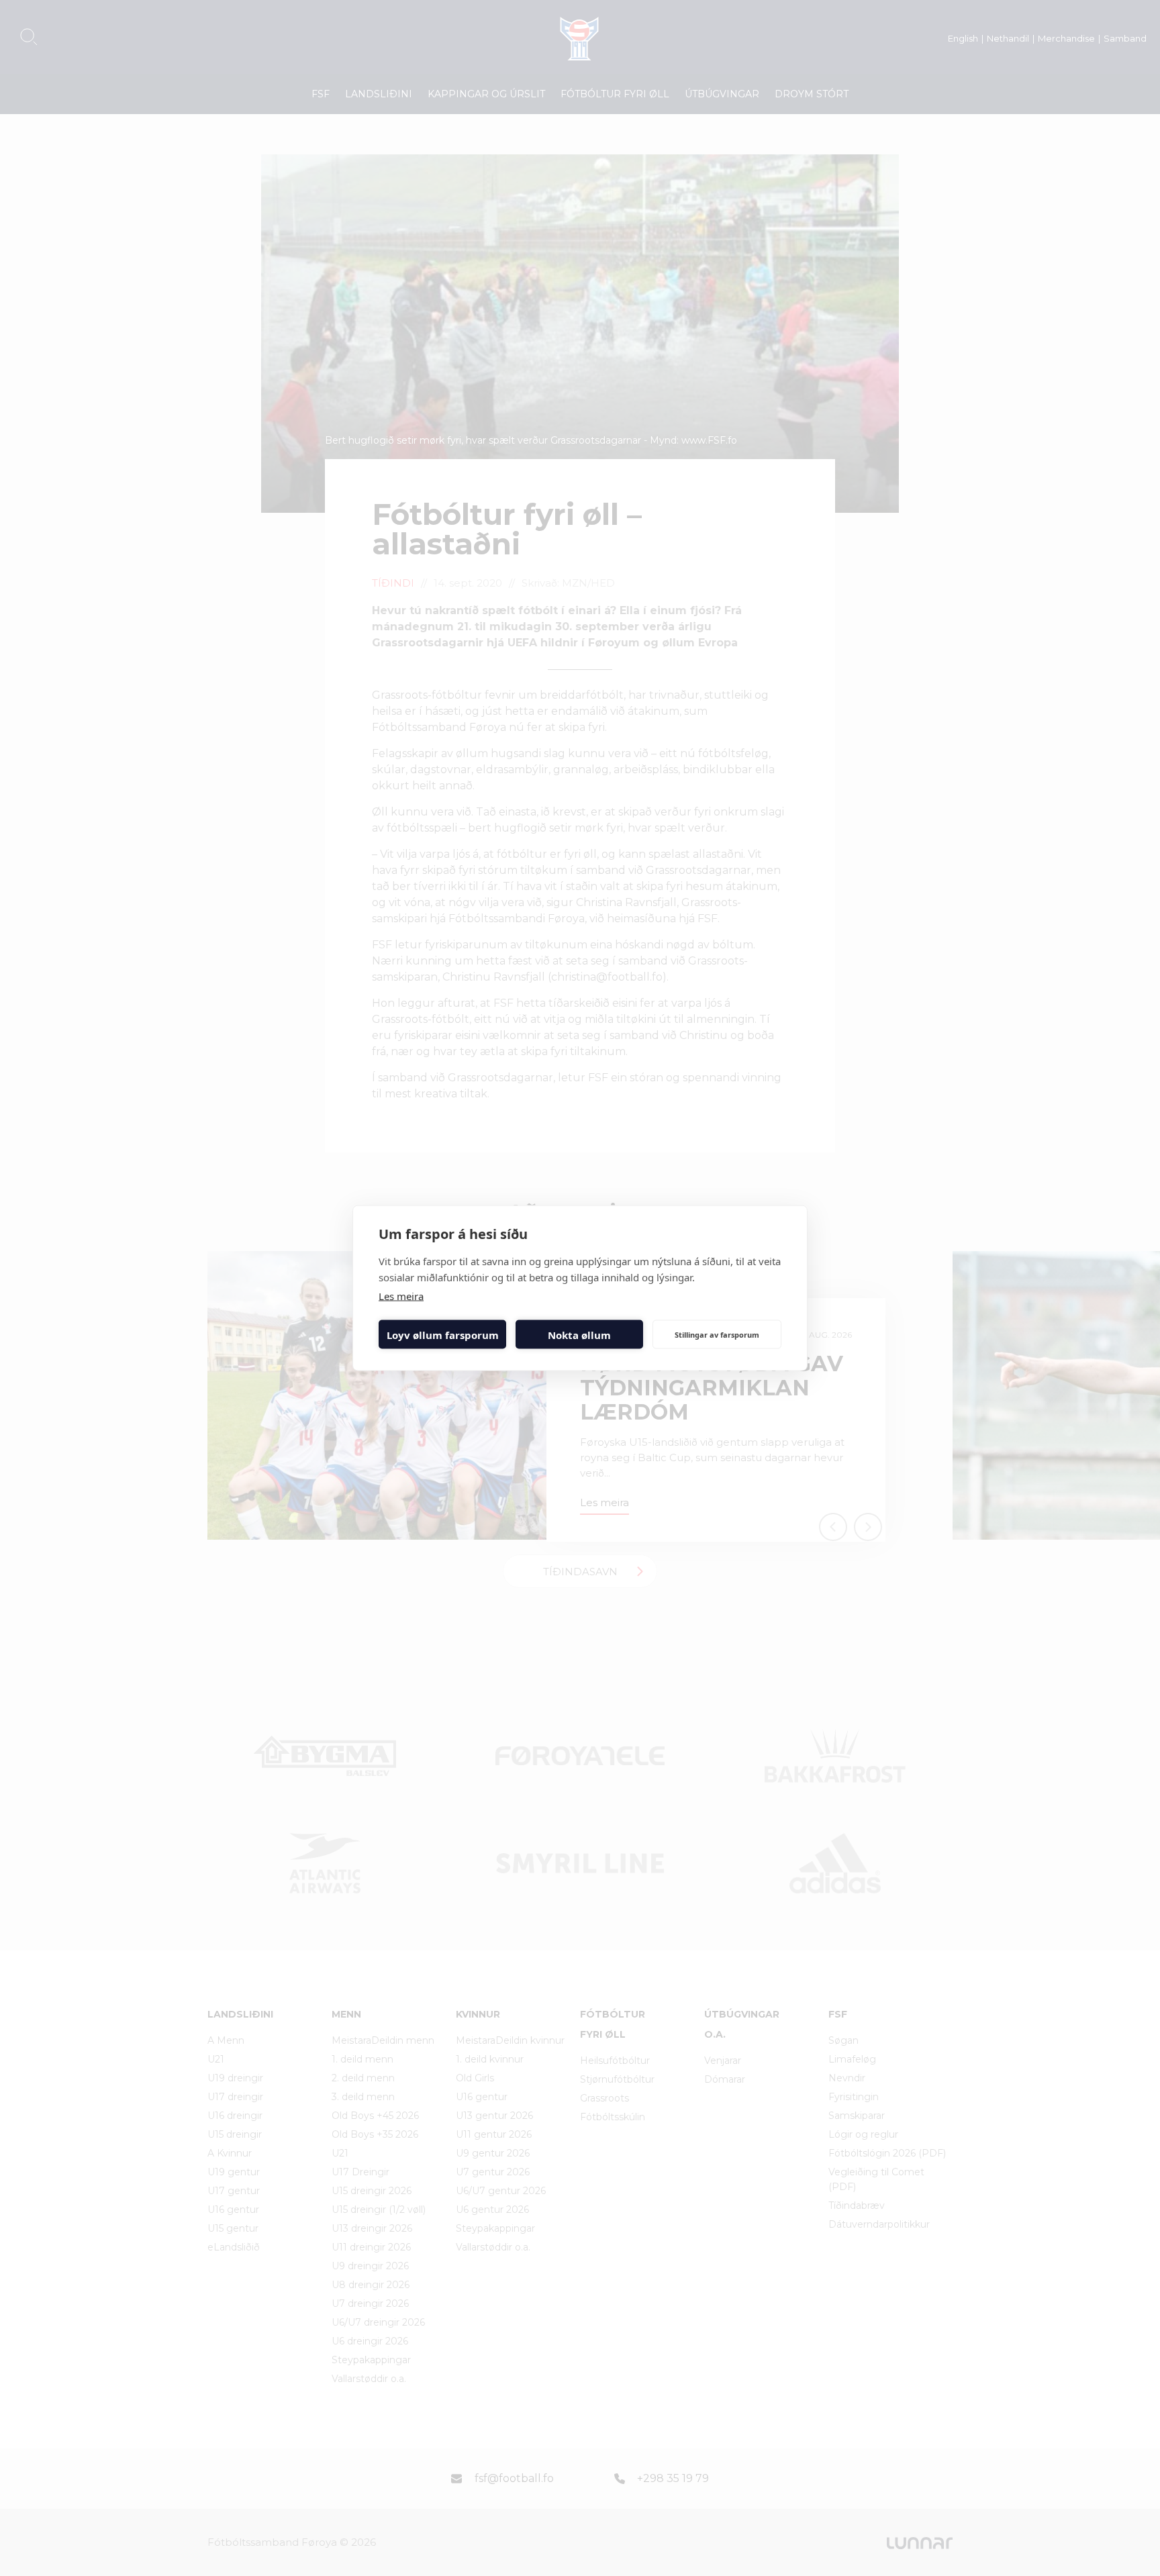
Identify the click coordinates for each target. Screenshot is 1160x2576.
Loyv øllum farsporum (443, 1334)
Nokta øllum (579, 1334)
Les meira (401, 1296)
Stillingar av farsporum (717, 1334)
